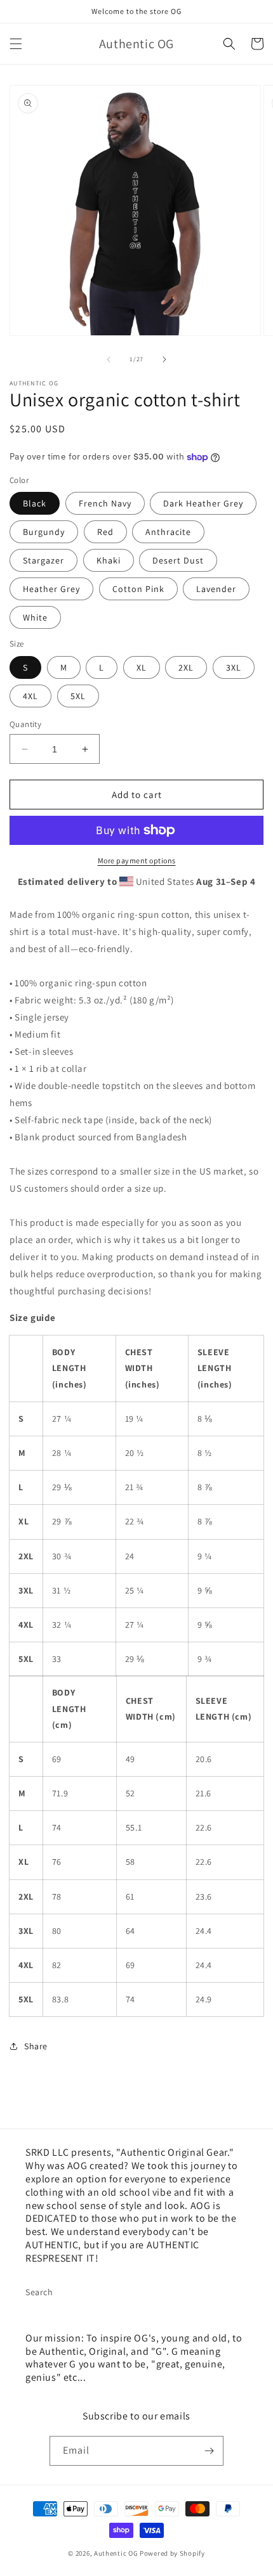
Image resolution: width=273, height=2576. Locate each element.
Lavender (216, 589)
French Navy (105, 503)
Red (105, 532)
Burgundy (44, 532)
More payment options (137, 860)
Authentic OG (116, 2553)
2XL (186, 667)
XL (142, 667)
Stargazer (43, 560)
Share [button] (36, 2046)
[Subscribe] (209, 2451)
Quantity (25, 724)
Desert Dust (178, 560)
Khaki (109, 560)
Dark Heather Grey (203, 503)
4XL (30, 696)
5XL (78, 696)
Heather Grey (51, 589)
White (35, 617)
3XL (234, 667)
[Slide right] (164, 359)
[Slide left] (109, 359)
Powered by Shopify (172, 2553)
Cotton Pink (138, 589)
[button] (16, 44)
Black (35, 503)
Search (39, 2292)
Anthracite (168, 532)
